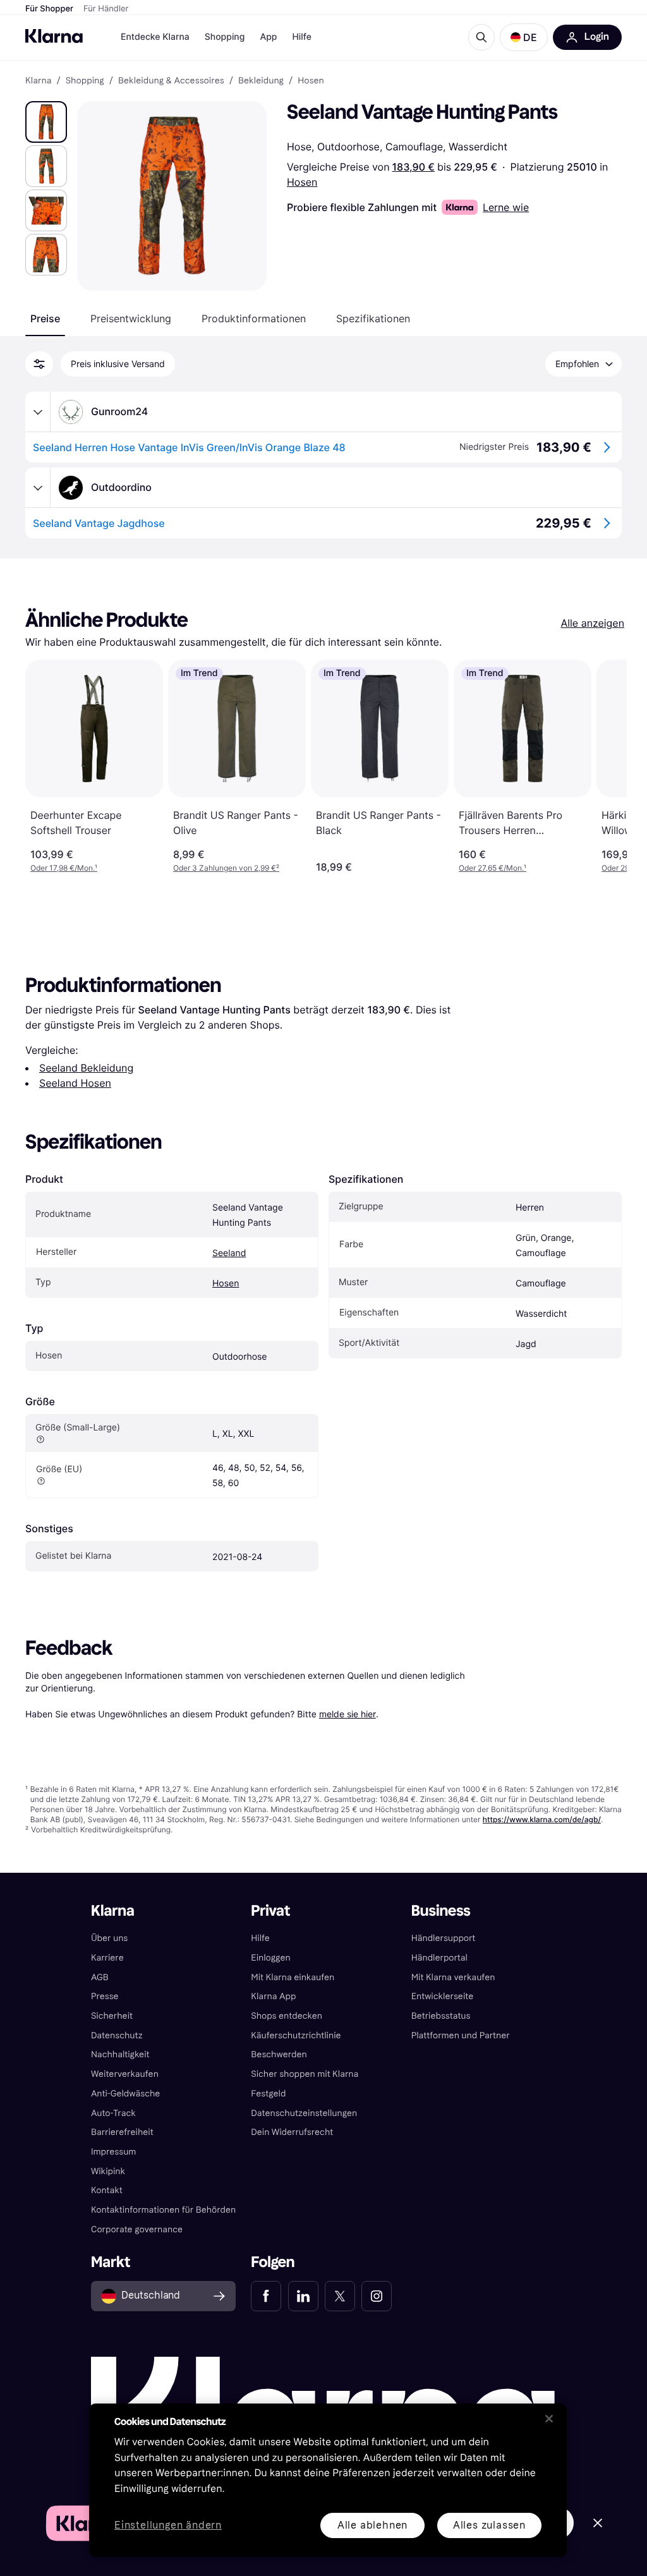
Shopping (225, 37)
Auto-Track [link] (113, 2113)
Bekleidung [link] (261, 81)
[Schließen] (549, 2419)
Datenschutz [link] (117, 2035)
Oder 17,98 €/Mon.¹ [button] (64, 868)
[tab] (45, 318)
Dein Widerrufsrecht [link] (292, 2132)
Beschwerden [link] (279, 2054)
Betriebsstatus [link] (441, 2016)
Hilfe (301, 37)
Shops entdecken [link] (287, 2016)
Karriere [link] (107, 1958)
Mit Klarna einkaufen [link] (293, 1977)
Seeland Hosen (75, 1083)
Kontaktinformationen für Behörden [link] (163, 2210)
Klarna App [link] (273, 1996)
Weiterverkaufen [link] (125, 2074)
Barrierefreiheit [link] (122, 2132)
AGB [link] (100, 1977)
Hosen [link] (311, 81)
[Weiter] (604, 766)
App (268, 37)
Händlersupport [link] (444, 1938)
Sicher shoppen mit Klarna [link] (305, 2074)
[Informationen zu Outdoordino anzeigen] (38, 488)
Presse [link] (105, 1996)
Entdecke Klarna (155, 37)
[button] (524, 37)
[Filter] (39, 364)
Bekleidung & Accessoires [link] (171, 81)
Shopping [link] (85, 81)
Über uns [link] (109, 1938)
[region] (328, 2480)
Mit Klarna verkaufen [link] (453, 1977)
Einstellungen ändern (168, 2526)
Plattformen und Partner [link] (461, 2035)
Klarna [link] (38, 81)
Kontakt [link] (107, 2190)
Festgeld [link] (268, 2094)
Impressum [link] (114, 2152)
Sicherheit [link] (112, 2016)
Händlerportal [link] (439, 1958)
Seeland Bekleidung (86, 1068)
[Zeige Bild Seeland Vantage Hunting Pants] (46, 122)
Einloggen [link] (270, 1958)
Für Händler (106, 9)
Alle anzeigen (592, 623)
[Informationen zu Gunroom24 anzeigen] (38, 412)
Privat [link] (270, 1911)
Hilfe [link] (260, 1938)
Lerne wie (506, 207)
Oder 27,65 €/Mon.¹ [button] (493, 868)
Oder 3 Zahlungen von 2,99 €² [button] (226, 868)
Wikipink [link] (108, 2171)
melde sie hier (348, 1714)
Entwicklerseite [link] (443, 1996)
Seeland (229, 1253)
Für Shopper (49, 9)
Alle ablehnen (372, 2525)
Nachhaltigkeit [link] (120, 2054)
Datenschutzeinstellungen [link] (304, 2113)
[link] (266, 2296)
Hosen (302, 182)
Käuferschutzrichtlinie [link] (296, 2035)
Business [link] (441, 1911)
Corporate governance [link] (137, 2229)
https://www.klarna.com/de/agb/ (542, 1819)
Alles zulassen (489, 2525)
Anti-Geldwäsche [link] (126, 2094)
